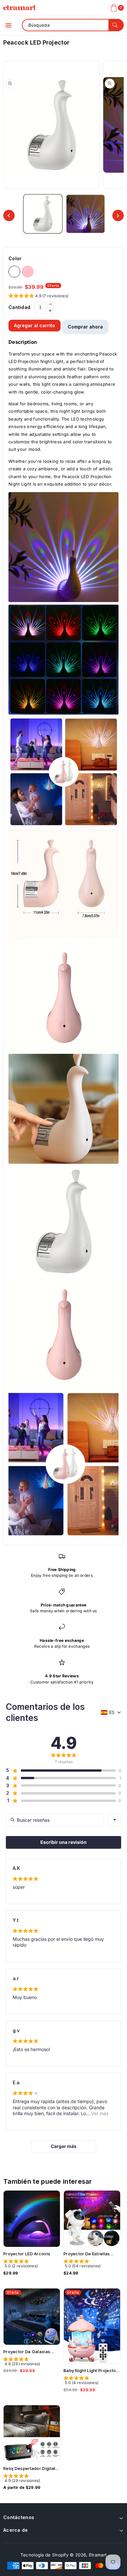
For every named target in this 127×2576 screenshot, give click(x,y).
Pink (28, 272)
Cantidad (19, 307)
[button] (8, 25)
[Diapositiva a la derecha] (118, 215)
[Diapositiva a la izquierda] (9, 215)
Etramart (98, 2555)
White (14, 272)
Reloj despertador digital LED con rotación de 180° (31, 2469)
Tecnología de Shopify (44, 2555)
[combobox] (115, 1820)
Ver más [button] (99, 2113)
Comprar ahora (85, 327)
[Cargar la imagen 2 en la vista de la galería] (85, 214)
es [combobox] (112, 1712)
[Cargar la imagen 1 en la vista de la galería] (43, 214)
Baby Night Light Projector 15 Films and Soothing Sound (91, 2371)
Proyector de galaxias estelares (27, 2352)
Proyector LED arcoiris (27, 2254)
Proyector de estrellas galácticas (87, 2254)
